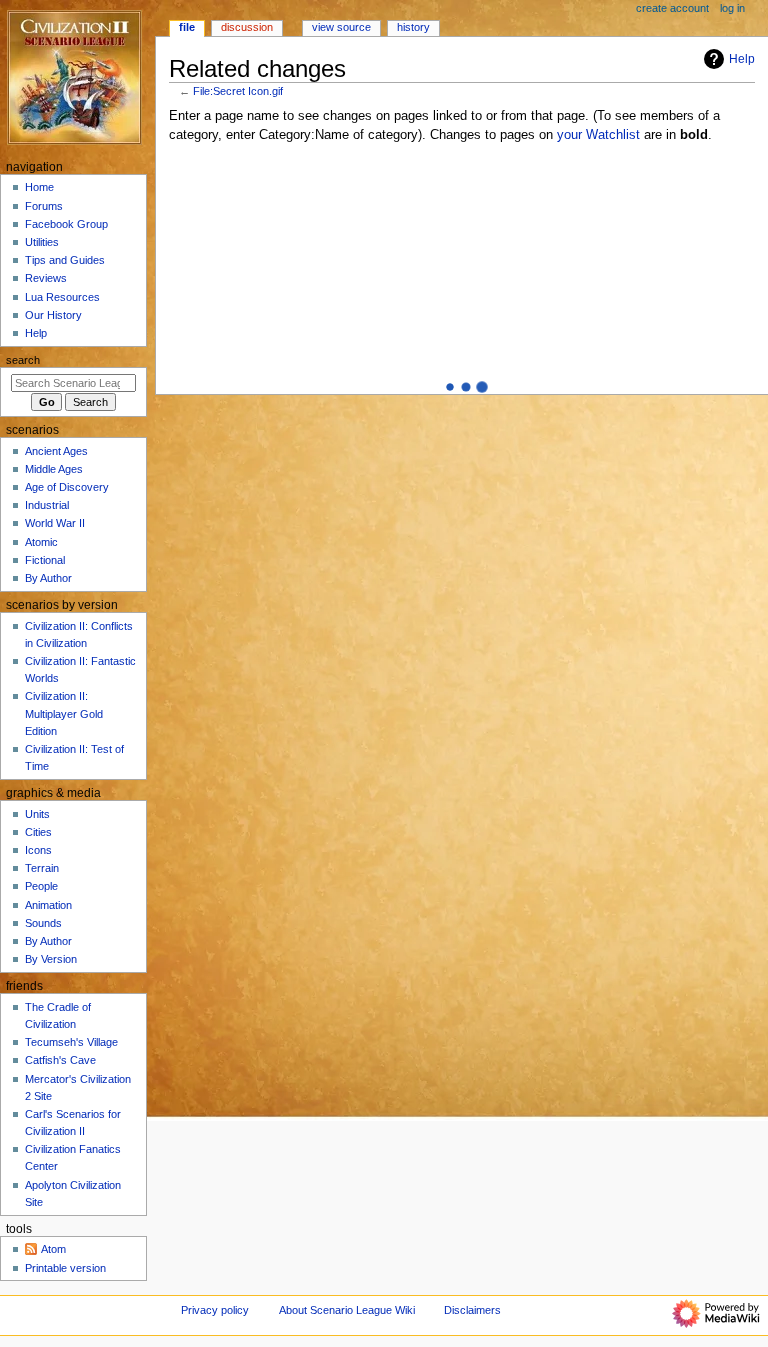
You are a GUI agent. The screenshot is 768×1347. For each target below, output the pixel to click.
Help (742, 59)
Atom (53, 1249)
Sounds (43, 923)
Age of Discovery (67, 487)
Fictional (45, 560)
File (187, 27)
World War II (55, 523)
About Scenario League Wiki (347, 1310)
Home (39, 187)
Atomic (41, 542)
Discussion (247, 27)
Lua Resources (62, 297)
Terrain (42, 868)
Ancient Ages (56, 451)
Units (37, 814)
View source (341, 27)
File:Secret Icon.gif (238, 91)
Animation (48, 905)
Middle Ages (54, 469)
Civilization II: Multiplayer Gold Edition (64, 713)
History (413, 27)
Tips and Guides (65, 260)
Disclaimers (472, 1310)
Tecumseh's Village (71, 1042)
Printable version (65, 1268)
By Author (48, 578)
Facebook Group (66, 224)
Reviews (46, 278)
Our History (53, 315)
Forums (44, 206)
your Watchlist (598, 135)
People (41, 886)
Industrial (47, 505)
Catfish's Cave (60, 1060)
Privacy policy (215, 1310)
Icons (38, 850)
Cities (38, 832)
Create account (672, 8)
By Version (51, 959)
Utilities (42, 242)
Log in (732, 8)
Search (23, 360)
